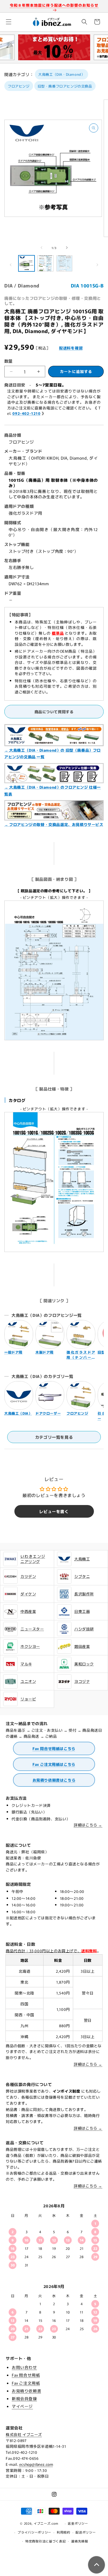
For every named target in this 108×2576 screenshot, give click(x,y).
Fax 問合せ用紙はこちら (54, 1748)
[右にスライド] (67, 248)
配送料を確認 (71, 348)
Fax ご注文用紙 (26, 2383)
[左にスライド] (41, 248)
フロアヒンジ (19, 86)
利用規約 (64, 2532)
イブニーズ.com (46, 2523)
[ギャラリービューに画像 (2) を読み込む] (46, 263)
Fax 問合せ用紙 (26, 2375)
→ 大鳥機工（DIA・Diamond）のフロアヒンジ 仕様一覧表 (53, 790)
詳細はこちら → (88, 1825)
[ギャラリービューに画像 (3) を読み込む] (65, 263)
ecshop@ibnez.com (36, 2464)
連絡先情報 (80, 2541)
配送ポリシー (86, 2532)
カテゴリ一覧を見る (54, 1437)
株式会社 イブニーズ (24, 2434)
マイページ (22, 2406)
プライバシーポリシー (34, 2532)
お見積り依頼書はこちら (54, 1780)
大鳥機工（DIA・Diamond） (61, 74)
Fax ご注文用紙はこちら (54, 1764)
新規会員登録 (24, 2398)
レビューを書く (54, 1511)
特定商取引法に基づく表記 (46, 2541)
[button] (9, 22)
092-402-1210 (26, 413)
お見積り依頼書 (26, 2391)
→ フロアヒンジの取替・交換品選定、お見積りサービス (54, 824)
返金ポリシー (78, 2523)
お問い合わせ (24, 2367)
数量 (8, 361)
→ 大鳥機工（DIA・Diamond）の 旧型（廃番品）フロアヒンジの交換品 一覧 (53, 753)
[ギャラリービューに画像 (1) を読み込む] (26, 263)
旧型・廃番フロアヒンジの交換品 (65, 86)
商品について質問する (54, 712)
